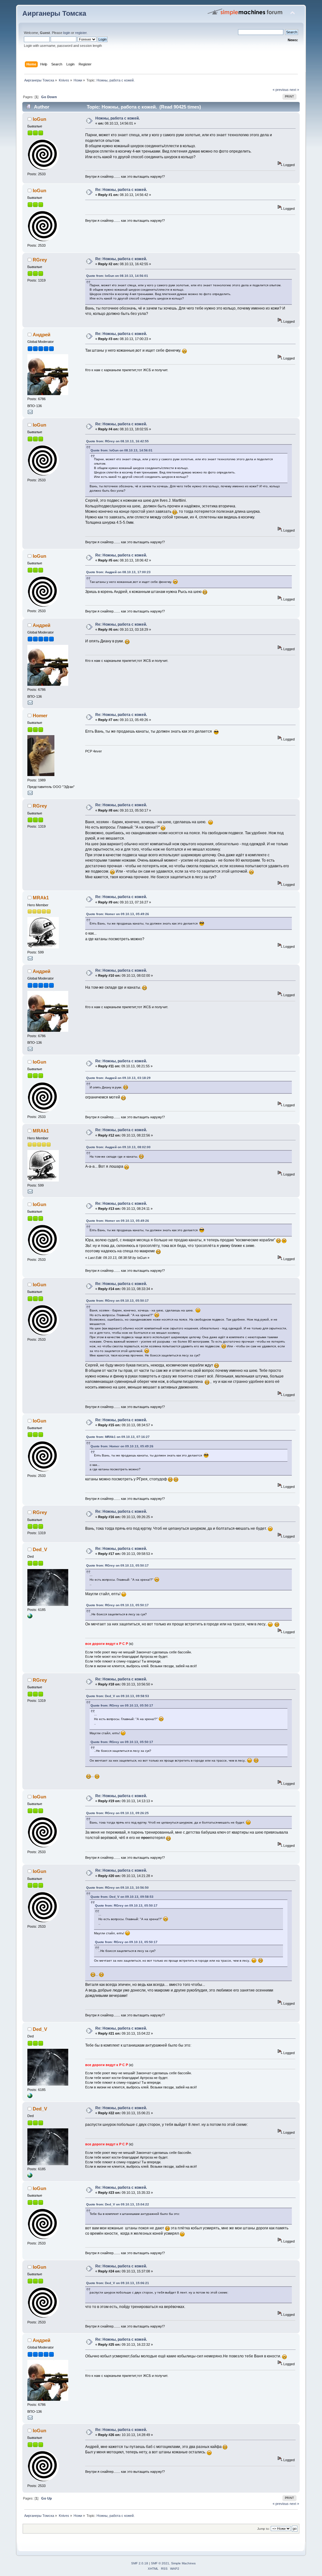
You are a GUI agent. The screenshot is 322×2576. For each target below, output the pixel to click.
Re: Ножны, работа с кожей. (121, 190)
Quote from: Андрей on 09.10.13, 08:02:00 (118, 1147)
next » (294, 90)
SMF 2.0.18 (140, 2563)
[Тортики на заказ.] (30, 1617)
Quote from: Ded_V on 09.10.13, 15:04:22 (118, 2204)
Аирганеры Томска (54, 13)
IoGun (39, 119)
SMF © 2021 (160, 2563)
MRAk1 (41, 898)
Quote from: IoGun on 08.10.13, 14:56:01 (117, 276)
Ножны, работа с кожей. (117, 118)
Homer (40, 715)
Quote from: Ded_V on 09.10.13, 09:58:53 (118, 1696)
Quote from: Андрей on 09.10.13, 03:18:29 (118, 1078)
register (81, 33)
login (67, 33)
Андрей (42, 335)
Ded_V (40, 1549)
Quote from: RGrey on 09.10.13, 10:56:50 (117, 1888)
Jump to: (264, 2529)
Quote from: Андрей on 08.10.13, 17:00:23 (118, 572)
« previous (281, 90)
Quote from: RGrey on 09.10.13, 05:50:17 (117, 1301)
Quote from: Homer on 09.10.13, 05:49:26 (118, 914)
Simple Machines (183, 2563)
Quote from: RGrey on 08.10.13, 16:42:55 (117, 441)
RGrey (40, 260)
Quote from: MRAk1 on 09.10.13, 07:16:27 (118, 1437)
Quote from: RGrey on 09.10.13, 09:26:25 (117, 1813)
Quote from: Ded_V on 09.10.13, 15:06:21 (118, 2283)
